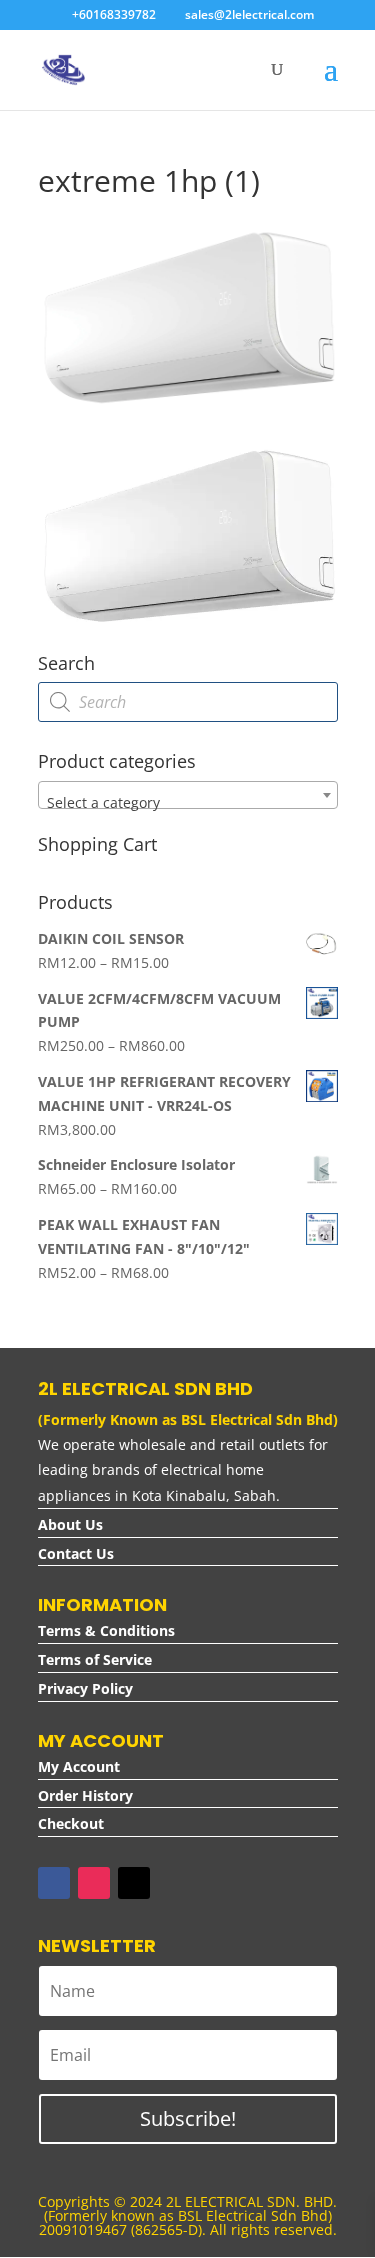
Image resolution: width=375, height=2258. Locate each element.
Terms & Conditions (106, 1630)
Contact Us (76, 1553)
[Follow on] (174, 1883)
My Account (79, 1766)
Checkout (71, 1823)
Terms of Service (95, 1659)
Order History (85, 1795)
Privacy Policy (85, 1688)
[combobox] (188, 795)
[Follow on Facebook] (54, 1883)
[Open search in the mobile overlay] (188, 702)
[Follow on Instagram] (94, 1883)
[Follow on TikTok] (134, 1883)
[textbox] (188, 803)
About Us (70, 1524)
